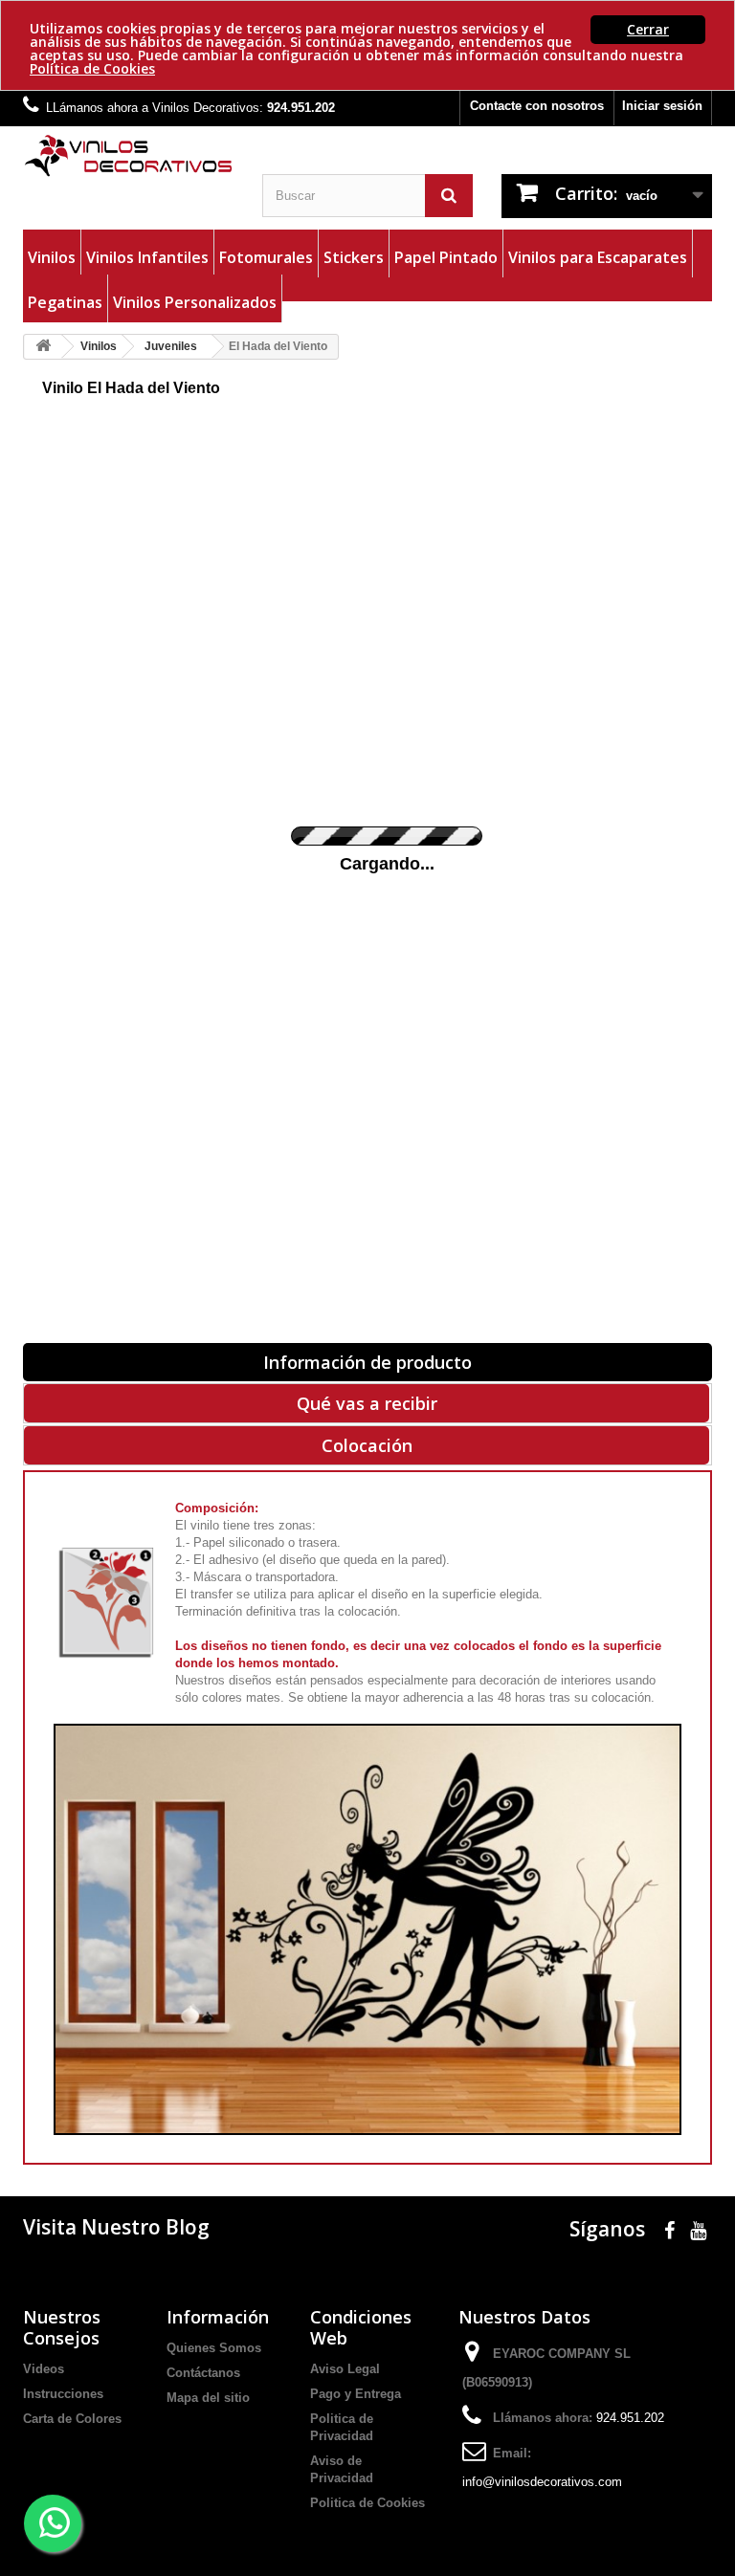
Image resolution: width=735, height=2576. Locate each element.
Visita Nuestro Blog (116, 2227)
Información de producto (367, 1362)
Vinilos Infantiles (147, 257)
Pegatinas (65, 302)
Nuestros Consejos (62, 2327)
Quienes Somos (214, 2348)
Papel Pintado (446, 257)
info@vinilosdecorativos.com (542, 2482)
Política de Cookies (92, 68)
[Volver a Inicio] (43, 347)
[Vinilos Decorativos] (128, 156)
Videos (44, 2369)
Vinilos (52, 257)
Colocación (367, 1445)
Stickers (354, 257)
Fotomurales (266, 257)
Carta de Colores (72, 2419)
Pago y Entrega (356, 2394)
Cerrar (648, 29)
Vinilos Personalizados (195, 302)
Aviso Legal (345, 2369)
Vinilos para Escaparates (598, 257)
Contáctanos (203, 2373)
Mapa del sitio (208, 2398)
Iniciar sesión (662, 106)
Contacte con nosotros (537, 106)
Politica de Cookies (367, 2503)
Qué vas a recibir (367, 1403)
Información (218, 2317)
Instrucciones (63, 2394)
